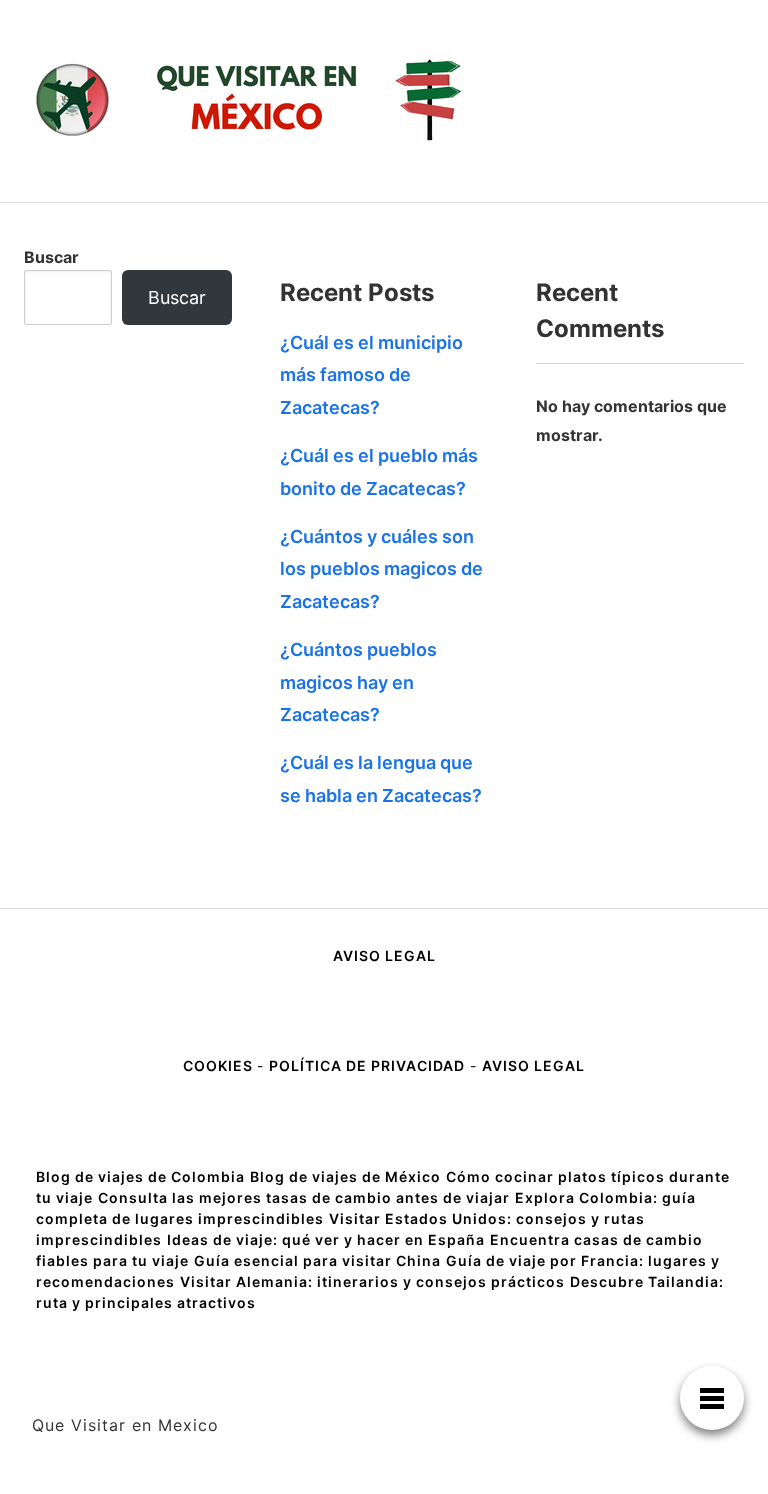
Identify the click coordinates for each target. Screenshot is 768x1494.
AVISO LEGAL (384, 955)
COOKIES (220, 1065)
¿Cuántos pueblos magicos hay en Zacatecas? (358, 682)
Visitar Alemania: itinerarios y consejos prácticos (372, 1281)
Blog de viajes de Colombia (140, 1176)
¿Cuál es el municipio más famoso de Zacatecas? (371, 375)
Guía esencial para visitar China (317, 1260)
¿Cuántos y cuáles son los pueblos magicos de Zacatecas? (381, 569)
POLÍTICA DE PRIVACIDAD (367, 1065)
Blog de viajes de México (345, 1176)
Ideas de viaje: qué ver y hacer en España (326, 1239)
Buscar (51, 257)
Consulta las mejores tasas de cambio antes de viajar (304, 1197)
